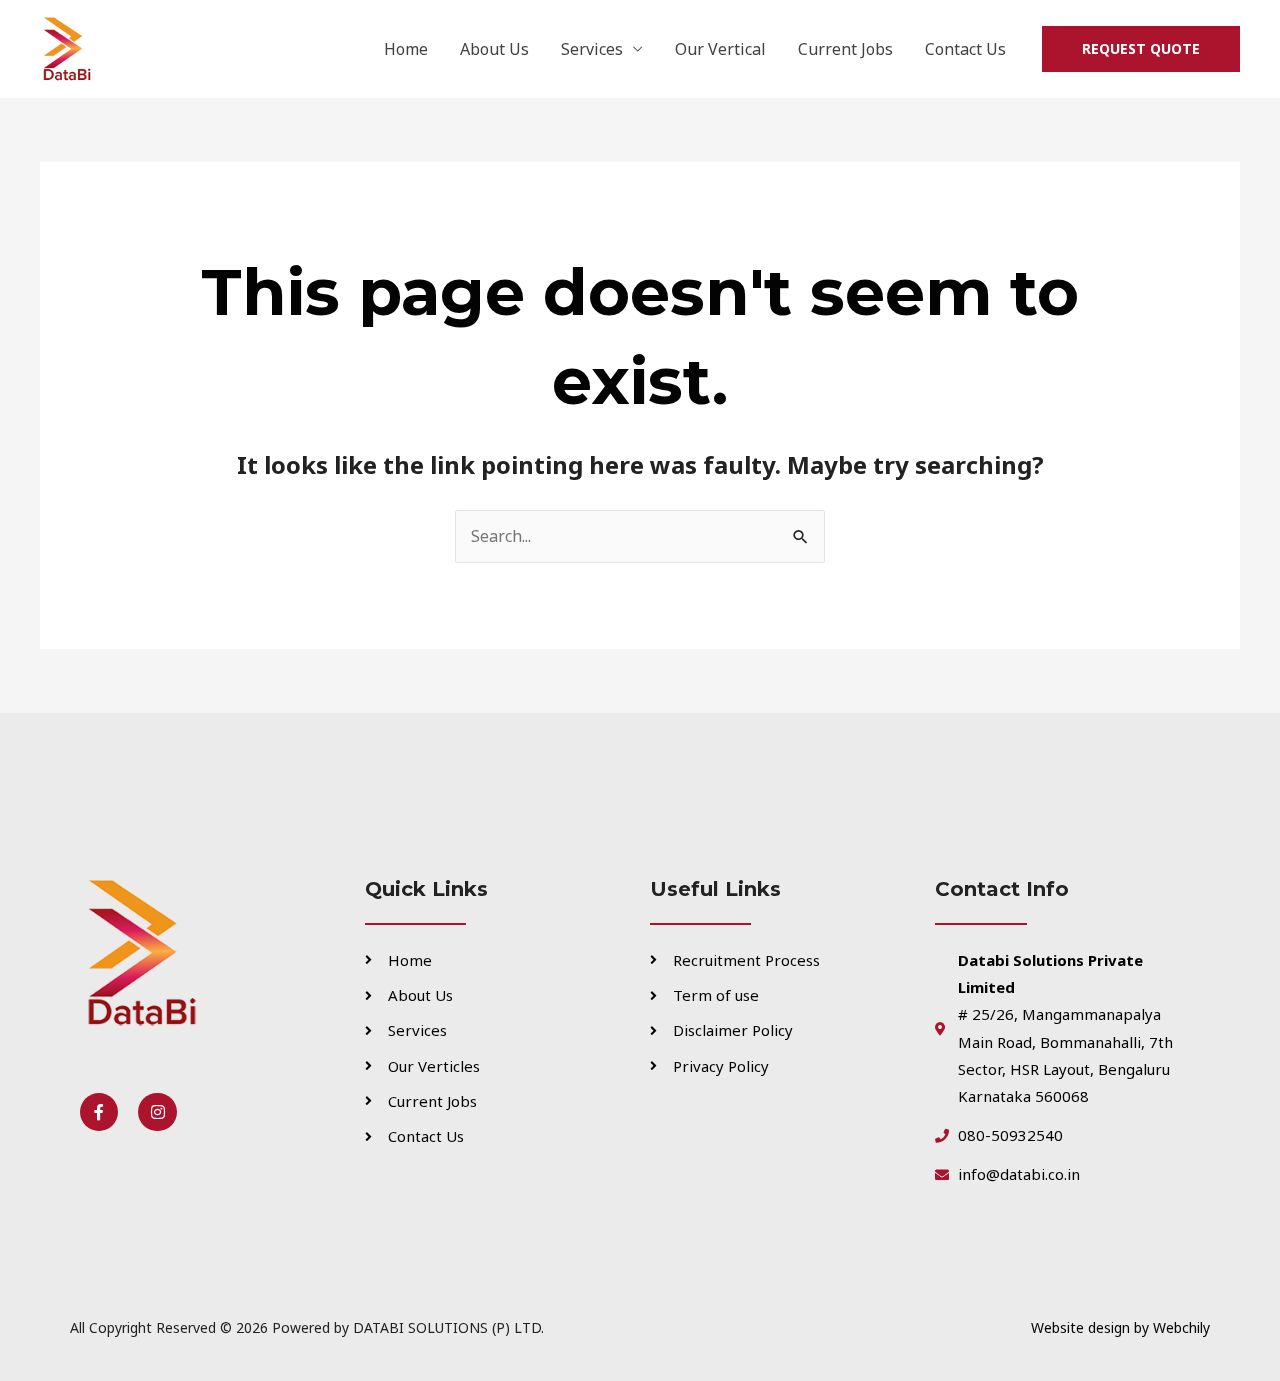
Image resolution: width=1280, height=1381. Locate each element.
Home (406, 49)
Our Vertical (720, 49)
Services (592, 49)
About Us (494, 49)
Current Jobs (845, 49)
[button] (1141, 49)
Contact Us (965, 49)
